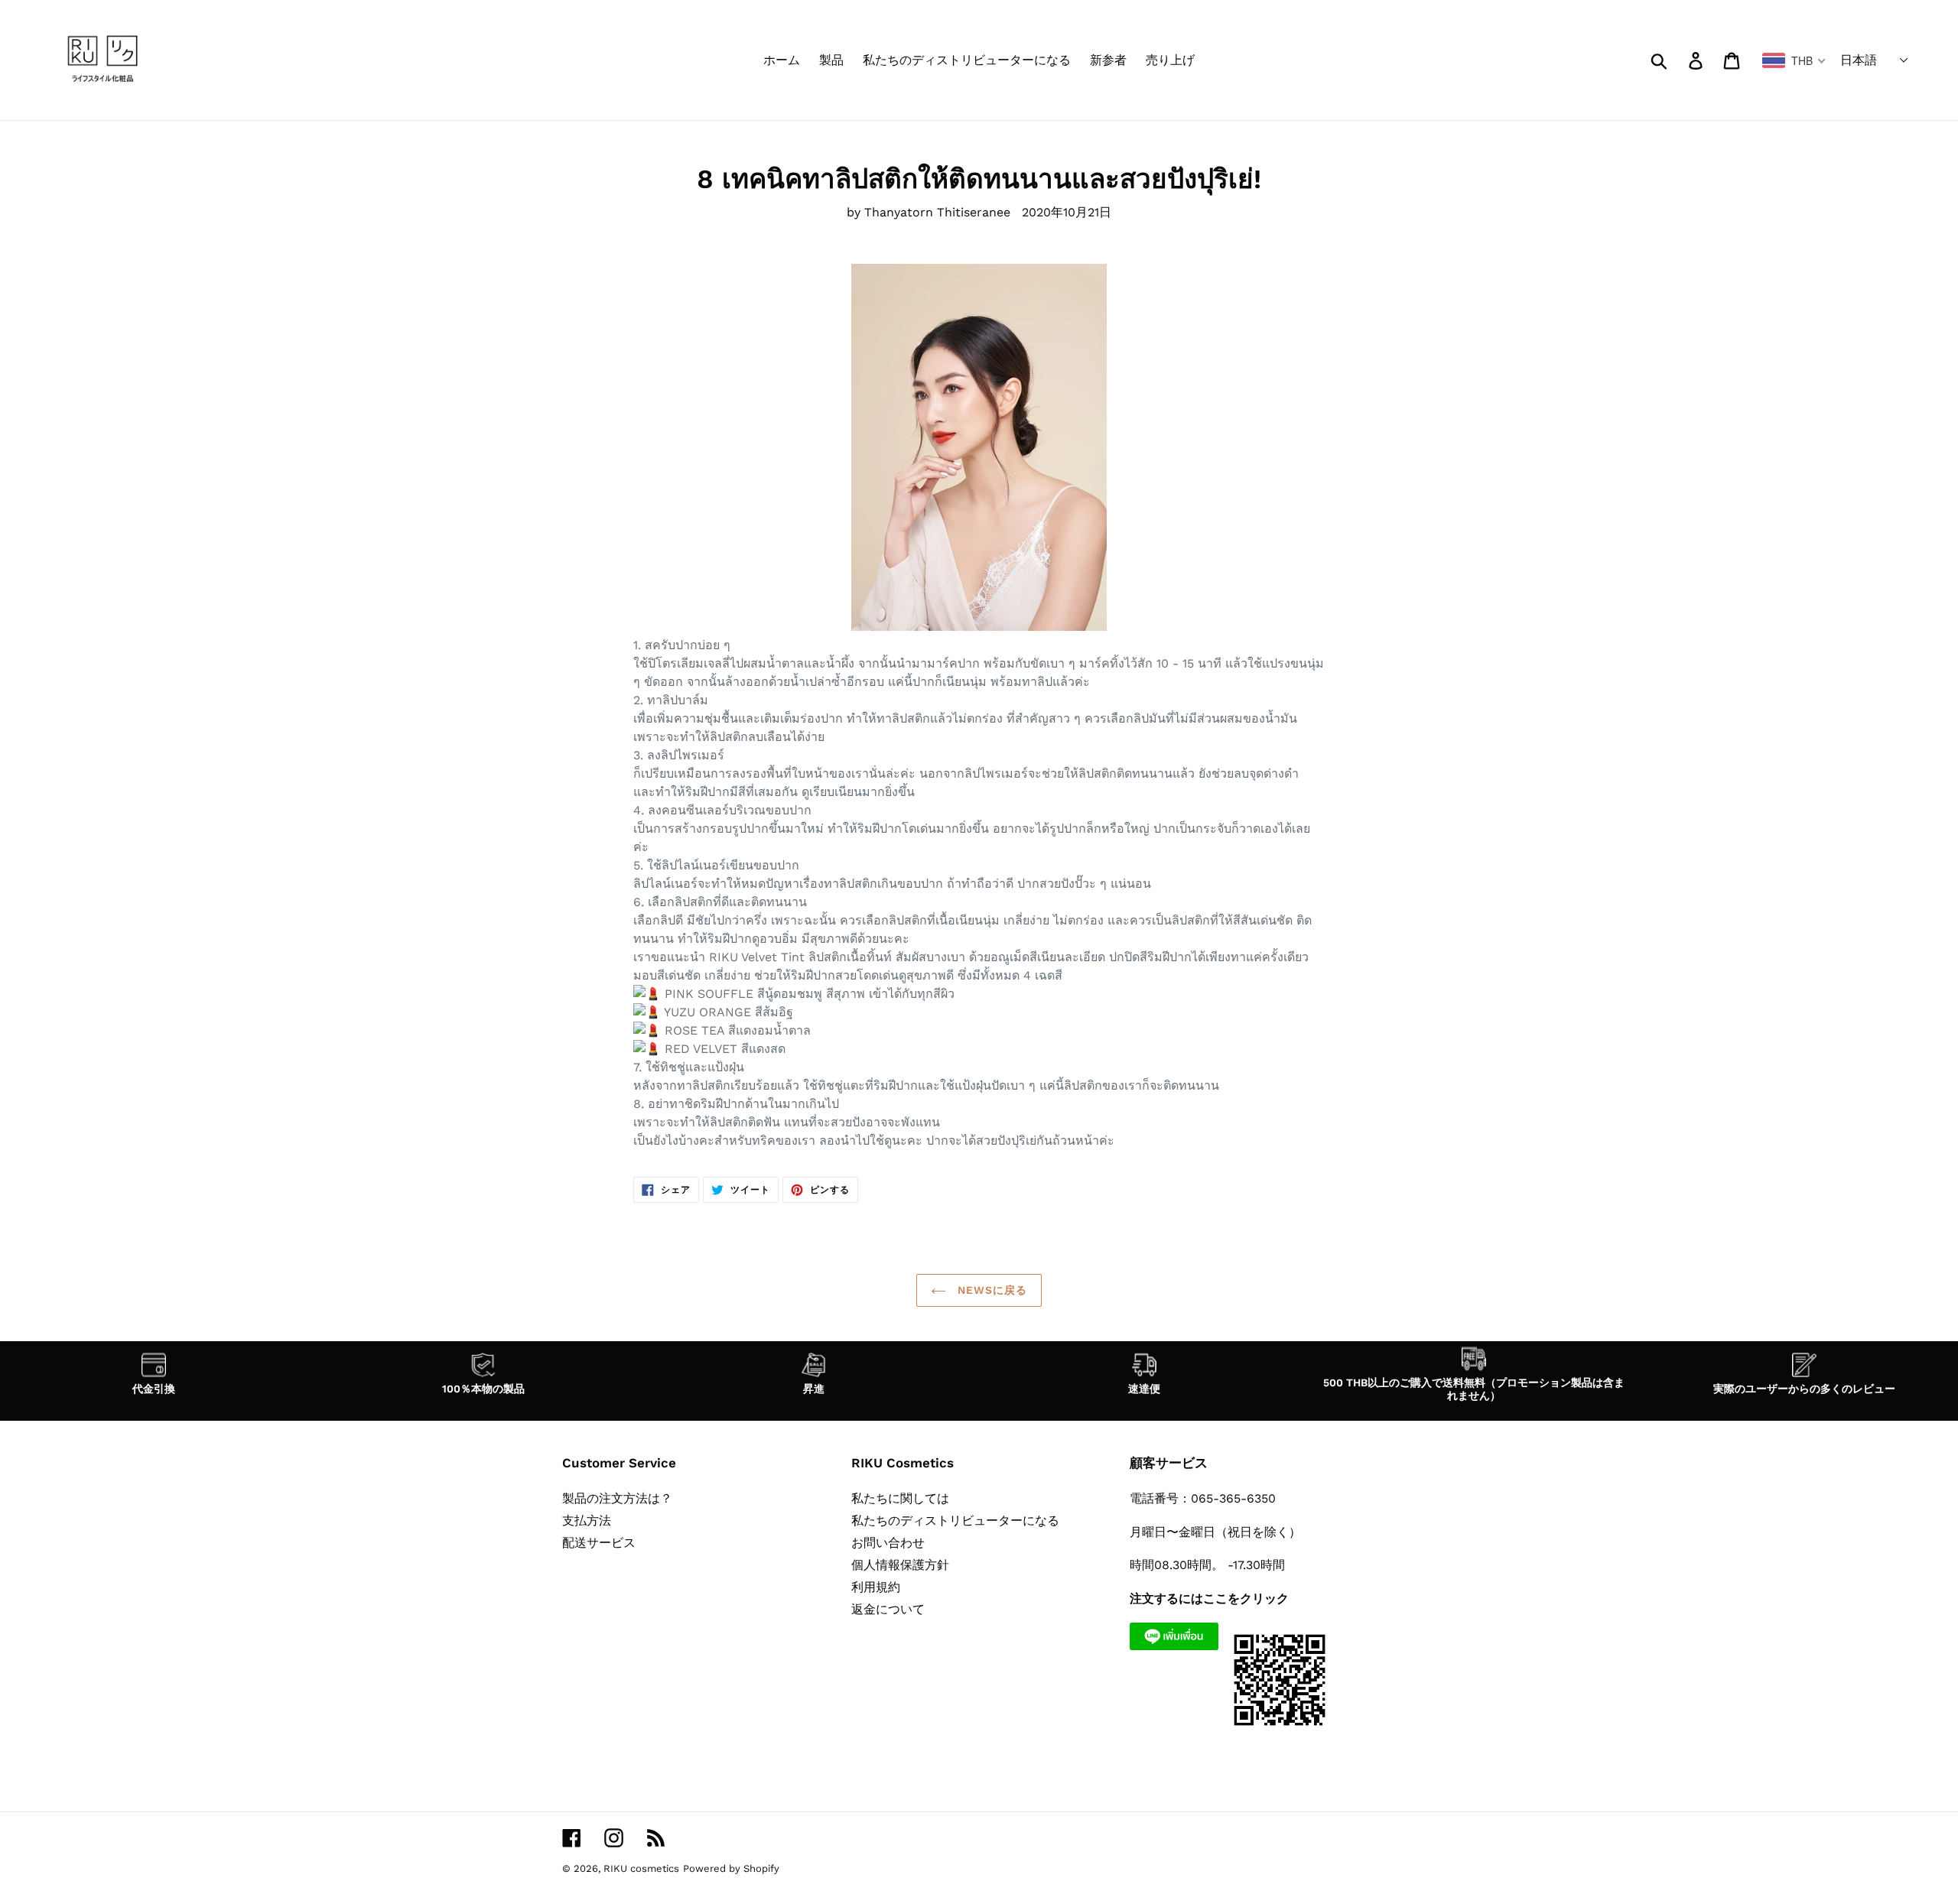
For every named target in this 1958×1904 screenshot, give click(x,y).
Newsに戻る (991, 1290)
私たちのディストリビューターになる (955, 1521)
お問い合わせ (888, 1543)
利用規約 (876, 1587)
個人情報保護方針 (900, 1565)
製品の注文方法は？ (617, 1498)
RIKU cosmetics (641, 1868)
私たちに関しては (900, 1498)
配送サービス (599, 1543)
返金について (888, 1609)
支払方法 (587, 1521)
